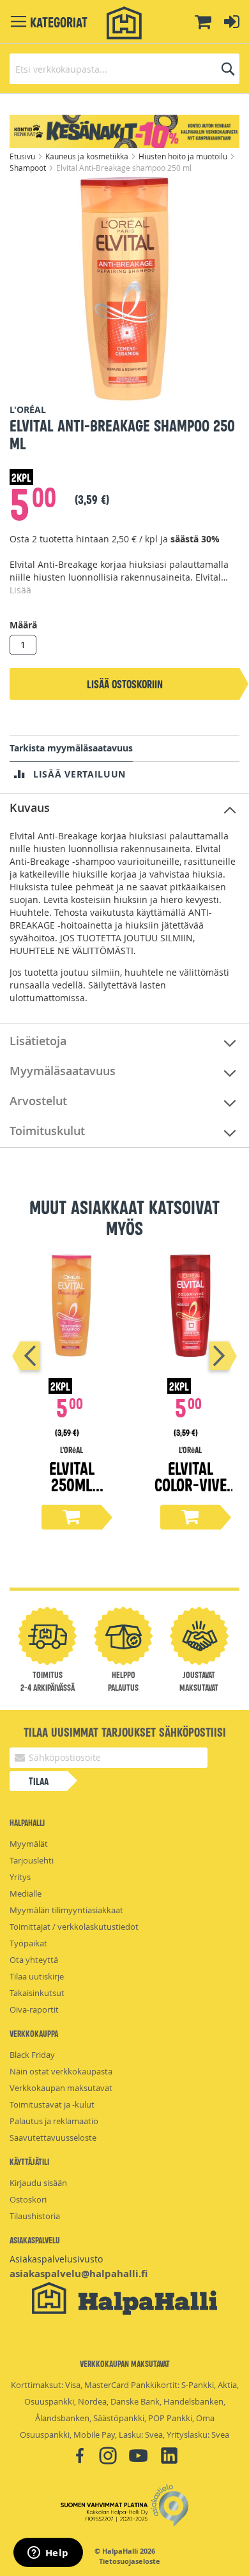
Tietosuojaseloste (130, 2561)
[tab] (124, 808)
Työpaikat (28, 1943)
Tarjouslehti (32, 1860)
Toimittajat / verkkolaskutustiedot (74, 1927)
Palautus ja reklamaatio (54, 2121)
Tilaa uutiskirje (37, 1976)
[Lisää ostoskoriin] (72, 1517)
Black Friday (32, 2055)
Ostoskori (28, 2199)
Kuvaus (30, 807)
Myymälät (29, 1844)
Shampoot (29, 168)
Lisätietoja (38, 1041)
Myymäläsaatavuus (63, 1071)
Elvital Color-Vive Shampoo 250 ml (191, 1492)
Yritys (20, 1877)
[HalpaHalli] (124, 23)
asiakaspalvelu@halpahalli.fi (79, 2274)
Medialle (26, 1893)
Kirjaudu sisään (38, 2183)
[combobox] (124, 69)
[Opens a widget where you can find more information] (48, 2554)
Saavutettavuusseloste (53, 2138)
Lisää (20, 590)
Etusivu (23, 156)
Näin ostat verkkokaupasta (61, 2071)
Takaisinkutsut (37, 1993)
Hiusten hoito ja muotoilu (184, 156)
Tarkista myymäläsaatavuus (71, 748)
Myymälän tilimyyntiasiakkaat (66, 1910)
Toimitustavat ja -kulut (52, 2104)
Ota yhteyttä (34, 1960)
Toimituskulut (47, 1131)
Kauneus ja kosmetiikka (88, 156)
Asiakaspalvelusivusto (56, 2259)
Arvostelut (38, 1101)
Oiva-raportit (34, 2009)
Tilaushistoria (35, 2216)
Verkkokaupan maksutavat (61, 2088)
